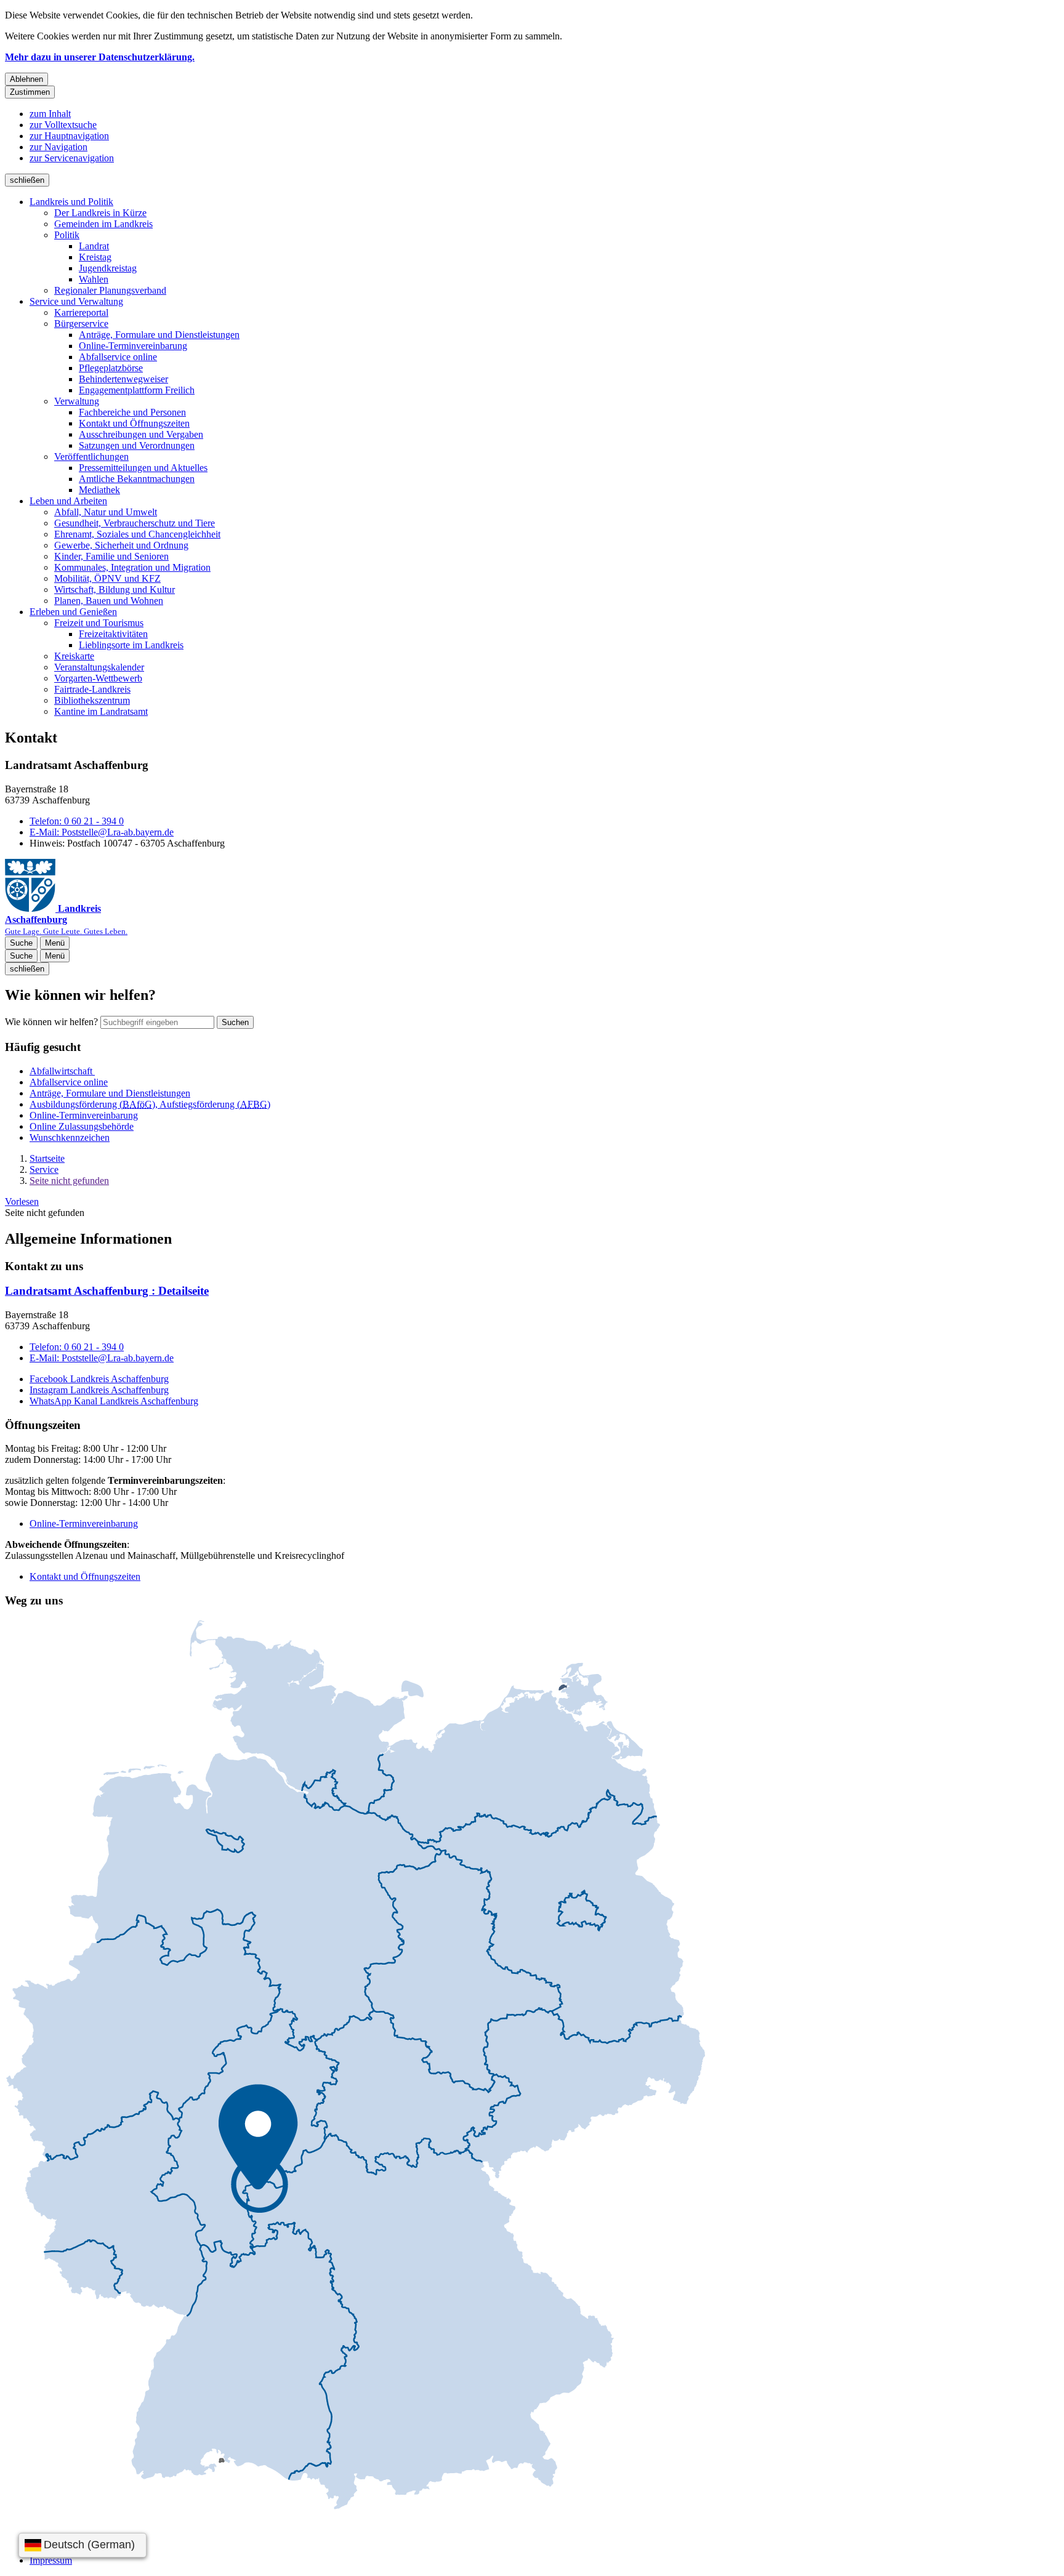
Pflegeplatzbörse (111, 368)
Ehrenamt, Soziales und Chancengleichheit (137, 534)
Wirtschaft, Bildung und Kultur (115, 590)
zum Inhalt (50, 114)
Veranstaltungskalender (99, 667)
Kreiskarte (74, 656)
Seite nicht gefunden (69, 1181)
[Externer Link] (355, 2066)
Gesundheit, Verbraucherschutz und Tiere (135, 523)
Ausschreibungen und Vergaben (141, 434)
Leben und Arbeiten (68, 501)
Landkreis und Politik (71, 202)
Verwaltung (77, 401)
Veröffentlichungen (91, 457)
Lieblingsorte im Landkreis (131, 645)
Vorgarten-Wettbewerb (98, 678)
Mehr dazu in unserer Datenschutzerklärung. (100, 57)
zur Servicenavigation (72, 158)
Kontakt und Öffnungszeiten (134, 423)
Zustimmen (30, 92)
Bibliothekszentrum (92, 700)
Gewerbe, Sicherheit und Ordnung (121, 545)
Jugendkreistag (108, 268)
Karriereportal (81, 312)
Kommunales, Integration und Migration (132, 567)
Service (44, 1169)
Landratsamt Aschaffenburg (107, 1291)
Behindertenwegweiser (123, 379)
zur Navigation (58, 147)
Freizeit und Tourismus (99, 623)
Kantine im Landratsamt (101, 711)
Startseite (47, 1158)
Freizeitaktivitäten (113, 634)
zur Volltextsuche (63, 125)
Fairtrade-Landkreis (92, 689)
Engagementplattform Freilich (137, 390)
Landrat (94, 246)
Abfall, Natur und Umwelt (106, 512)
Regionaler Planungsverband (110, 290)
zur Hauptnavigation (69, 136)
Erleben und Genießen (73, 612)
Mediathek (99, 490)
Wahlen (94, 279)
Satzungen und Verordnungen (137, 445)
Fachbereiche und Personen (132, 412)
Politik (67, 235)
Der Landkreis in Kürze (100, 213)
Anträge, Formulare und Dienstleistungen (159, 335)
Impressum (51, 2560)
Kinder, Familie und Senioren (111, 556)
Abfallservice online (118, 357)
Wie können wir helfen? (51, 1022)
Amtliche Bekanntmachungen (137, 479)
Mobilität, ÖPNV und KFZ (107, 578)
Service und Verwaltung (76, 301)
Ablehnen (26, 79)
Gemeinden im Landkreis (103, 224)
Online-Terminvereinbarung (133, 346)
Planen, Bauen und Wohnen (109, 601)
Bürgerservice (81, 324)
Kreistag (95, 257)
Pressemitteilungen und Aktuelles (143, 468)
